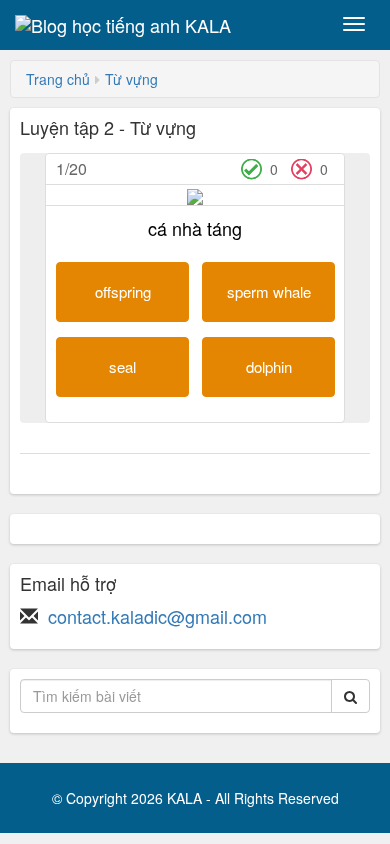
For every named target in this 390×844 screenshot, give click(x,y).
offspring (123, 291)
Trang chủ (58, 79)
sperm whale (269, 291)
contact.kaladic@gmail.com (157, 616)
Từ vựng (131, 79)
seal (122, 366)
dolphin (269, 366)
